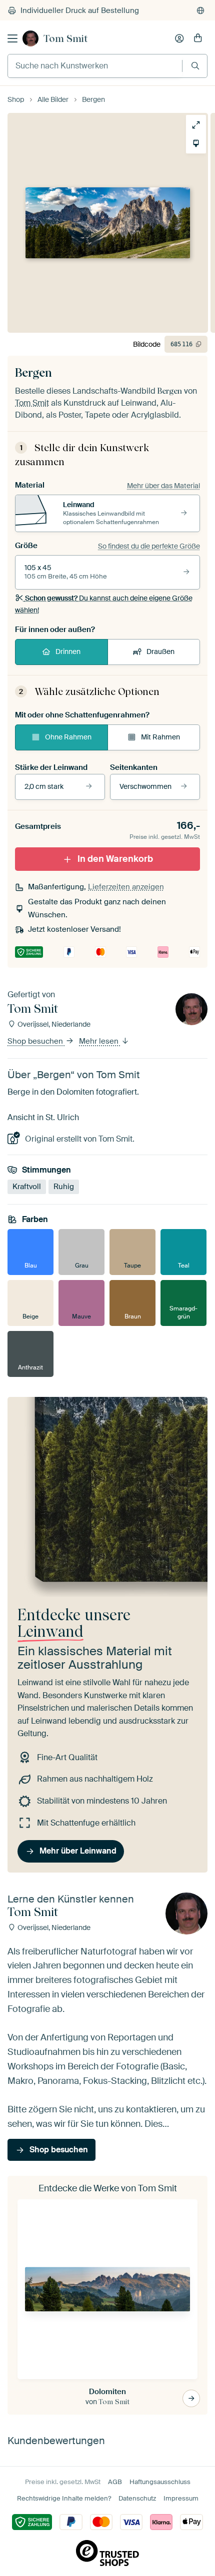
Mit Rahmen (160, 737)
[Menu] (12, 38)
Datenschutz (137, 2498)
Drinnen (68, 651)
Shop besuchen (36, 1041)
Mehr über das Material (163, 486)
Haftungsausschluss (160, 2482)
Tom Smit (65, 38)
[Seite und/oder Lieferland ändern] (200, 10)
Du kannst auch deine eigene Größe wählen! (104, 604)
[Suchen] (195, 66)
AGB (115, 2482)
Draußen (160, 651)
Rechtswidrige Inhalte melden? (64, 2498)
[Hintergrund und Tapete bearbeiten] (191, 143)
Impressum (181, 2498)
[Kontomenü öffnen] (179, 38)
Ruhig (64, 1187)
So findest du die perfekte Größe (149, 546)
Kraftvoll (27, 1187)
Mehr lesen (100, 1041)
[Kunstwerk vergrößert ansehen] (191, 125)
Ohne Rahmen (68, 737)
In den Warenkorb (115, 859)
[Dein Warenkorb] (198, 38)
